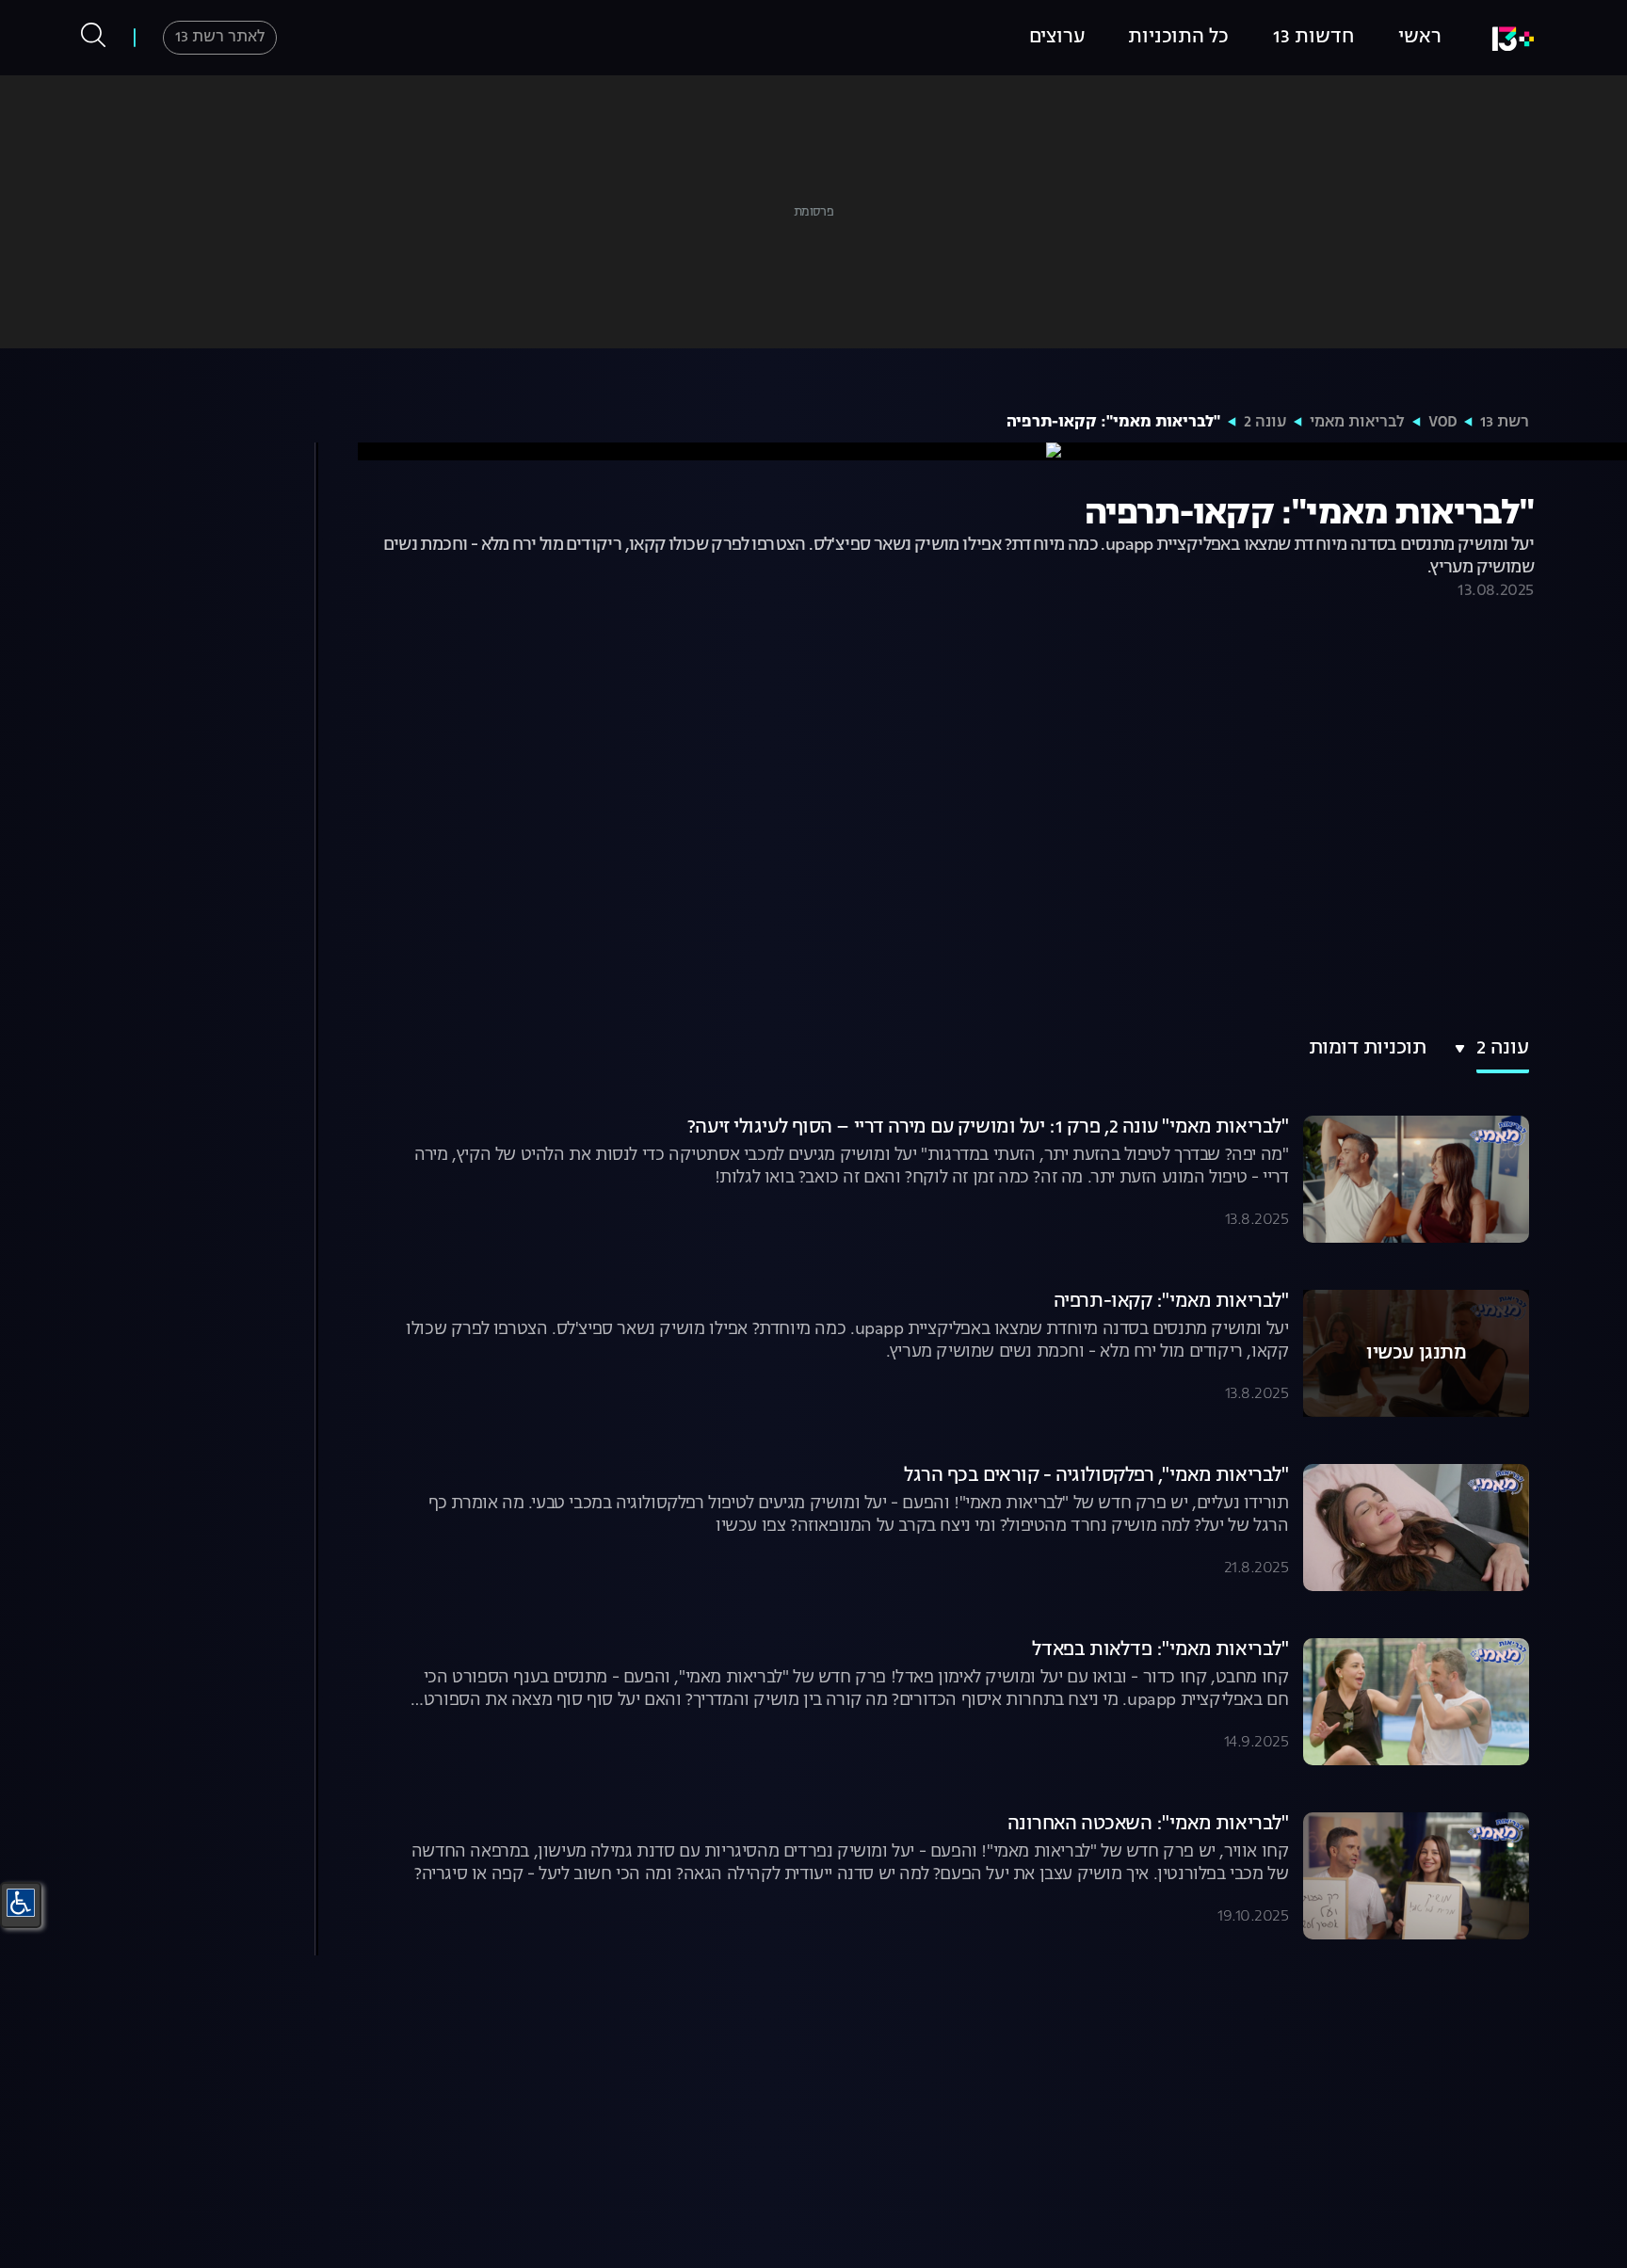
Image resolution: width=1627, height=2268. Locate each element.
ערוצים (1057, 38)
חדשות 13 (1313, 38)
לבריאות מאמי (1357, 423)
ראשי (1420, 38)
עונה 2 (1265, 423)
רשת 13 (1505, 423)
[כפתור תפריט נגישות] (21, 1903)
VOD (1442, 423)
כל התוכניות (1178, 38)
